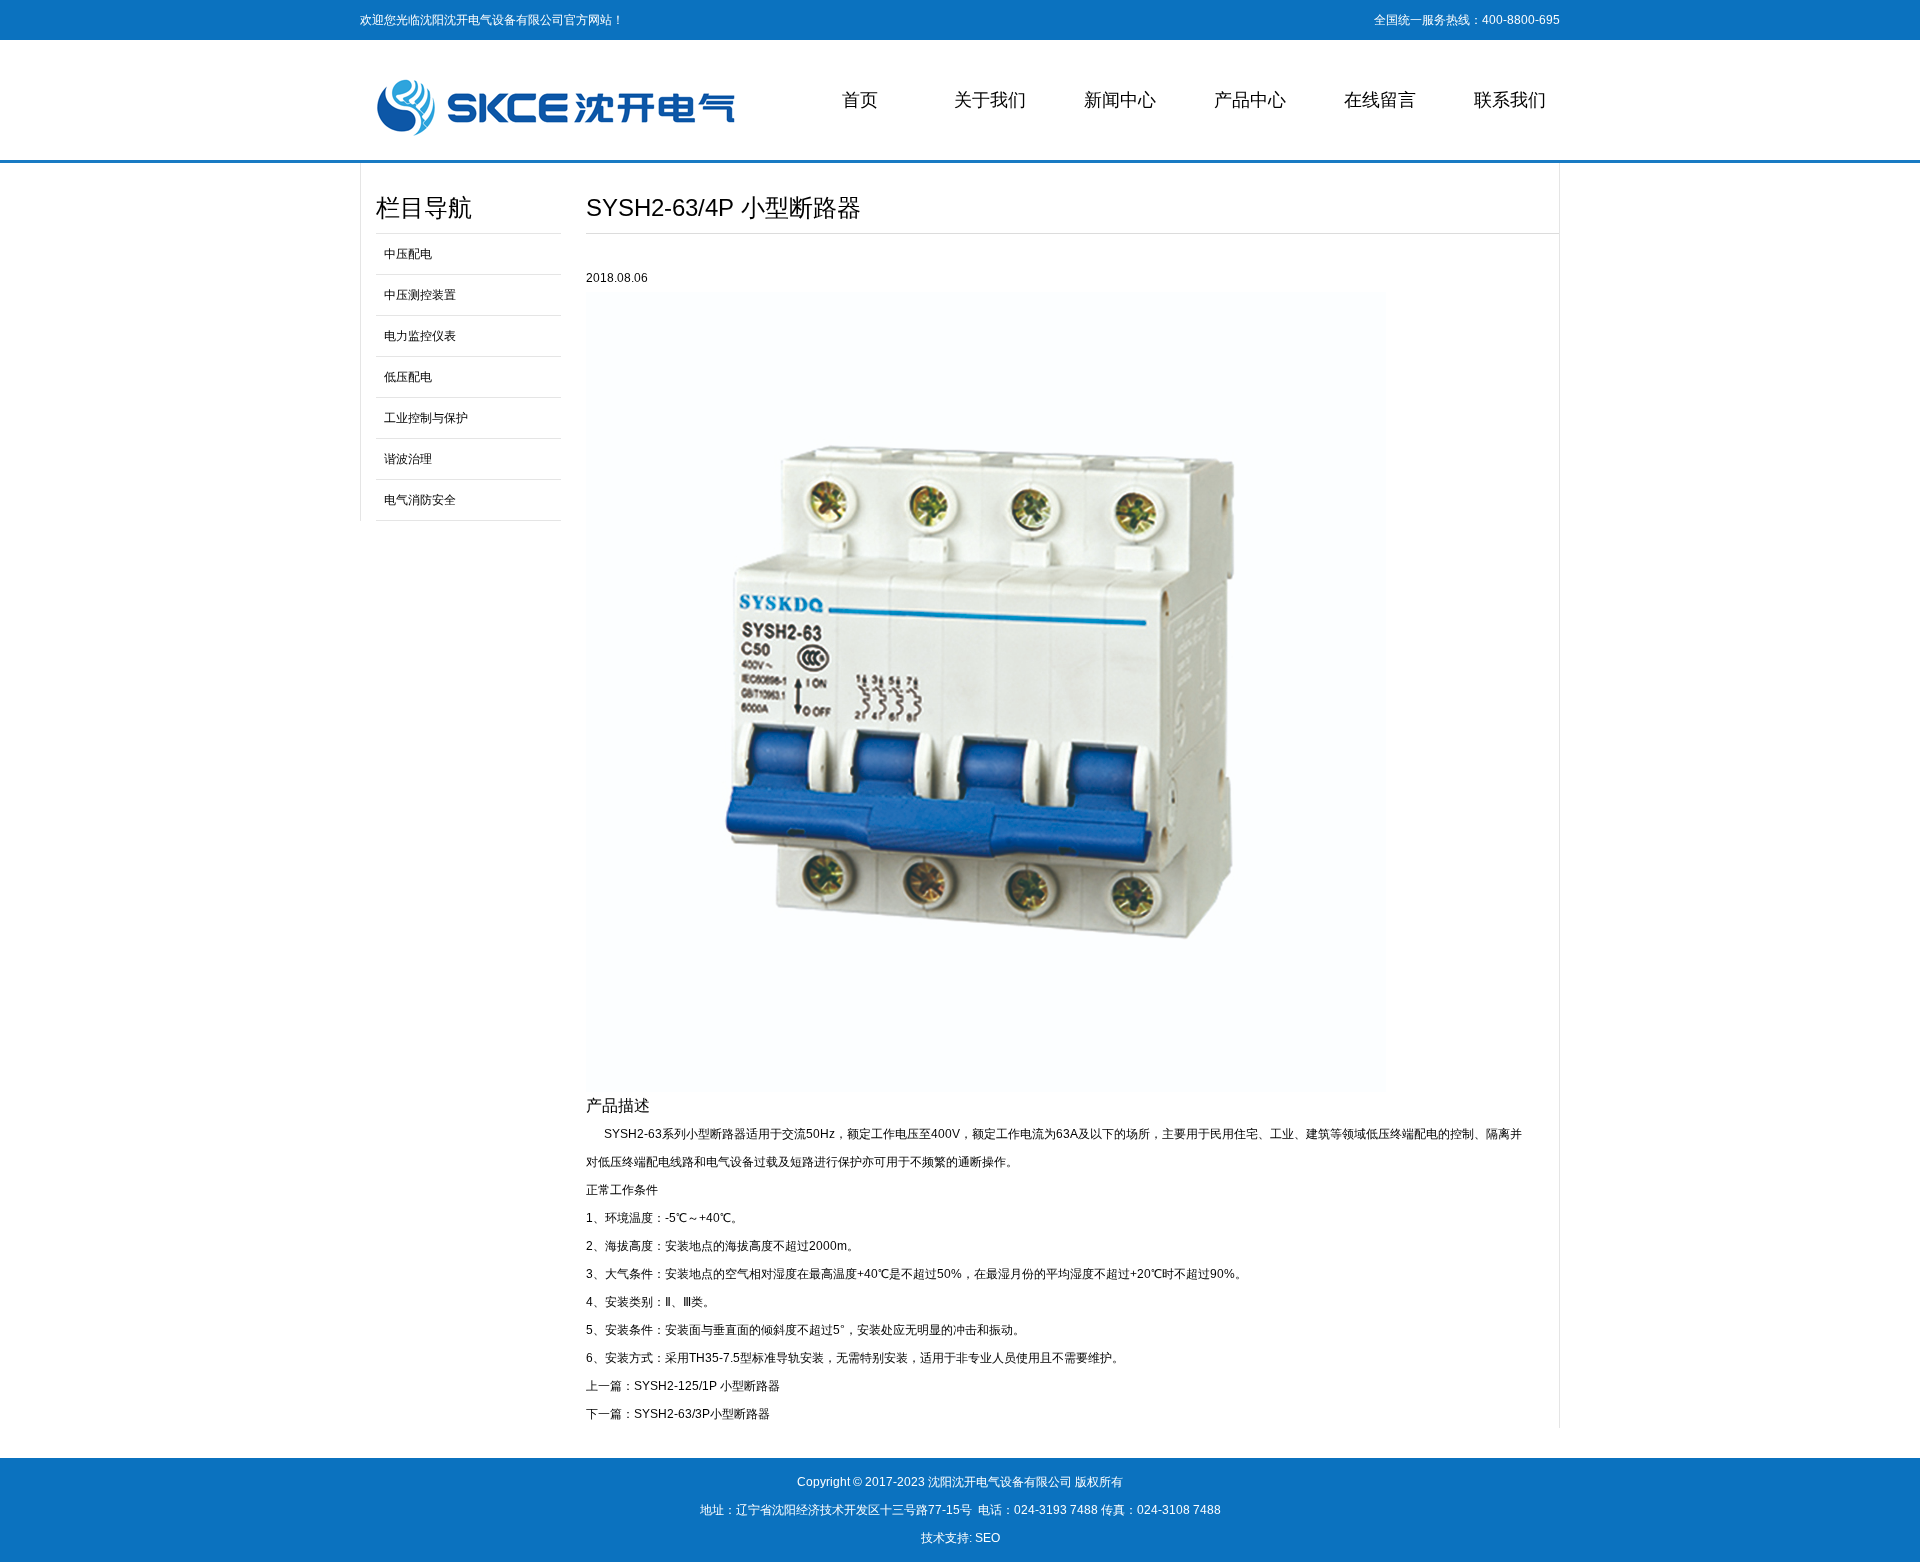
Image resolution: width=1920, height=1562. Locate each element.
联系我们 (1510, 100)
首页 (860, 100)
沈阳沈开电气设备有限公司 (1000, 1482)
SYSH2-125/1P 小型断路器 (707, 1386)
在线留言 (1380, 100)
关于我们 (990, 100)
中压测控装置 (420, 295)
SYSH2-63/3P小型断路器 (702, 1414)
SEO (987, 1538)
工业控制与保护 (426, 418)
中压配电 (408, 254)
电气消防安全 (420, 500)
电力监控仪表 (420, 336)
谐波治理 (408, 459)
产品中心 (1250, 100)
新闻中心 (1120, 100)
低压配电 (408, 377)
